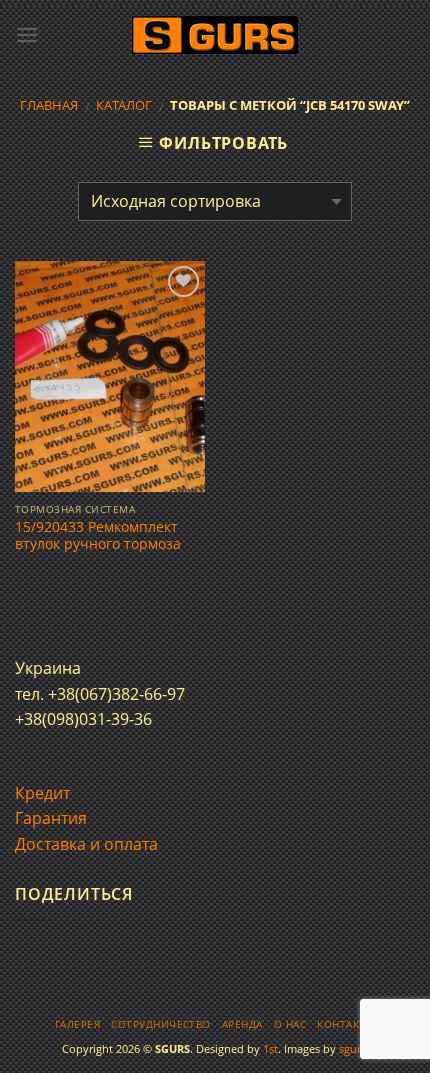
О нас (290, 1024)
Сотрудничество (161, 1024)
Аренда (242, 1024)
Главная (49, 105)
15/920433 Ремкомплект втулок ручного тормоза (98, 535)
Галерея (77, 1024)
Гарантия (51, 818)
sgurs (352, 1048)
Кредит (42, 793)
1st (270, 1048)
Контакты (346, 1024)
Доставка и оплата (86, 844)
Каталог (124, 105)
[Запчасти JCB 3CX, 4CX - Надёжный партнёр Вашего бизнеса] (215, 35)
